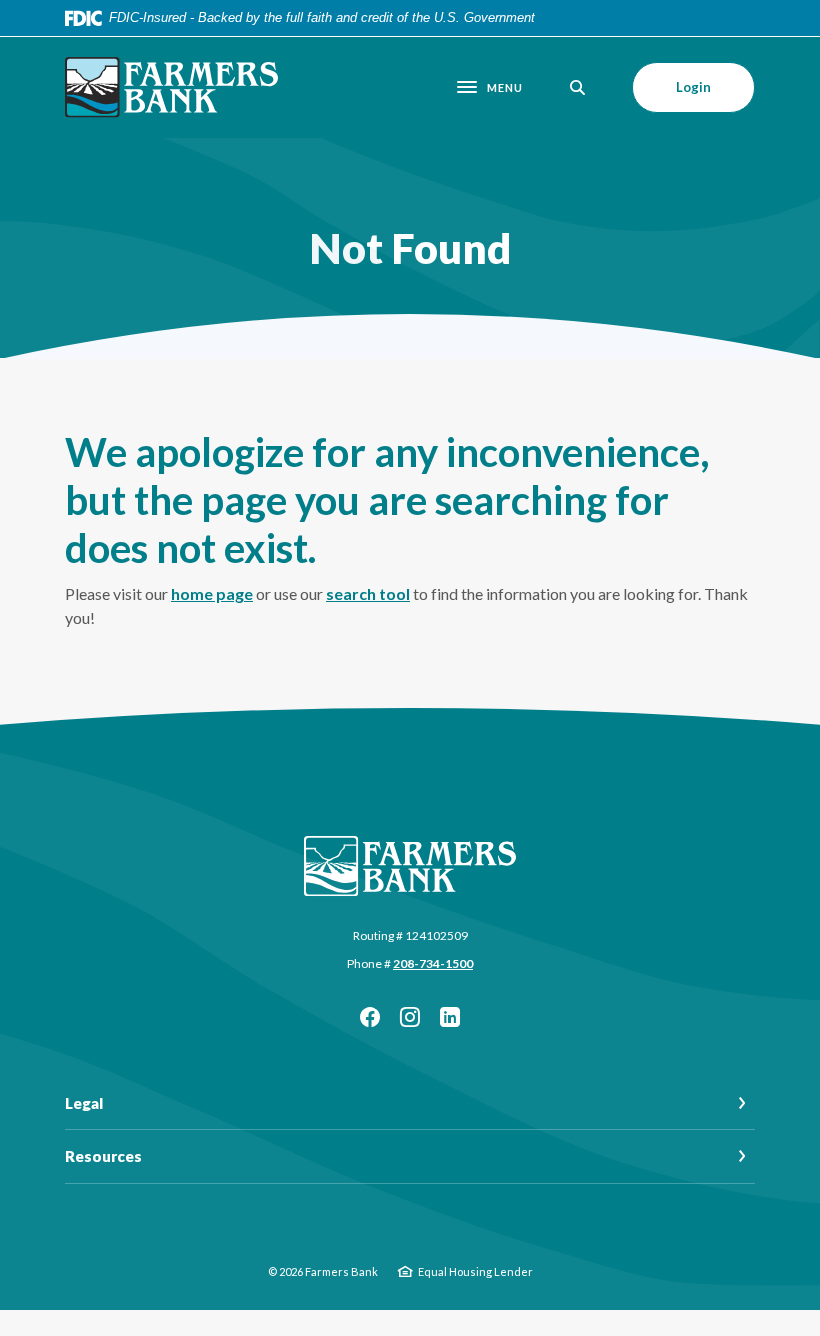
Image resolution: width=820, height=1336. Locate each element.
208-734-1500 (433, 963)
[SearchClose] (578, 87)
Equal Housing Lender (475, 1271)
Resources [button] (103, 1156)
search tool (368, 593)
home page (212, 593)
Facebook (370, 1017)
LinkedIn (450, 1017)
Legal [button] (84, 1103)
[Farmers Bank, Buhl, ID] (176, 87)
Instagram (410, 1017)
